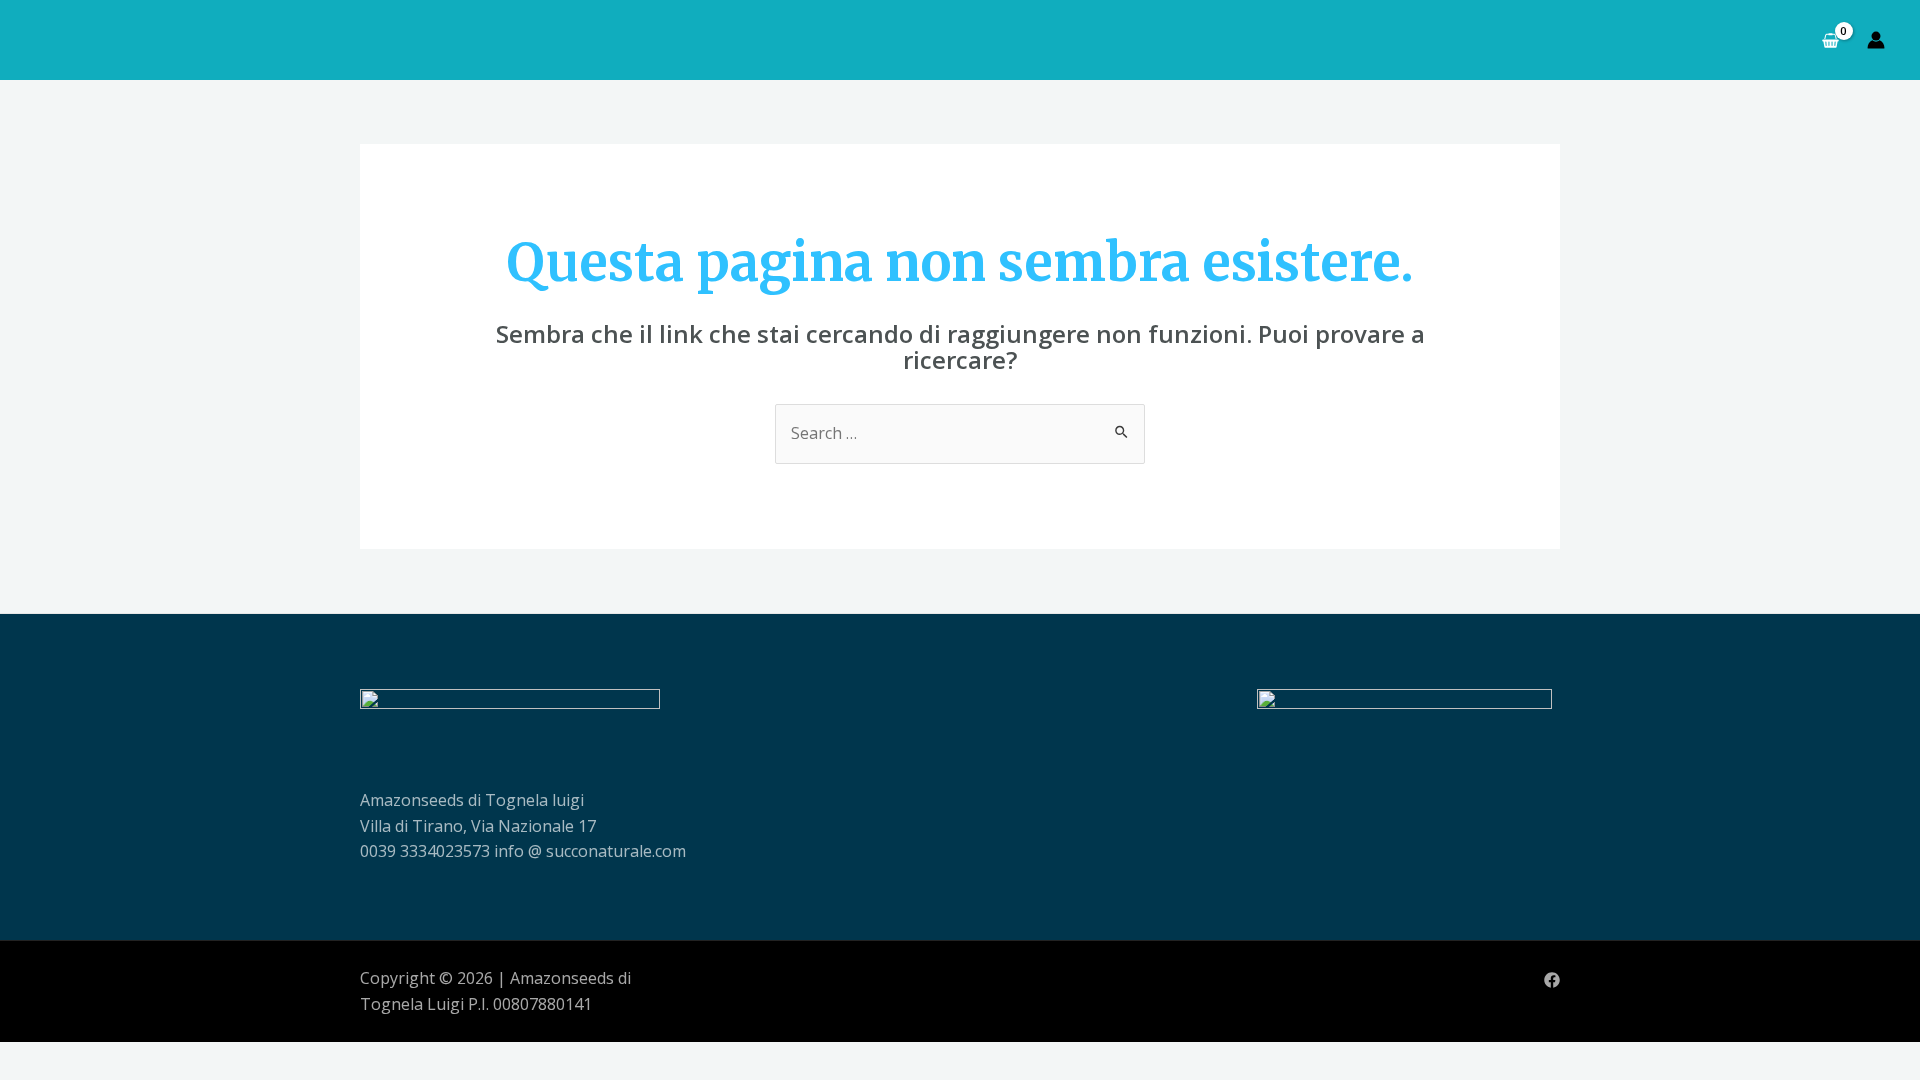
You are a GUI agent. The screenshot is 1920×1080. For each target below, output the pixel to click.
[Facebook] (1552, 980)
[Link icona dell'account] (1876, 40)
